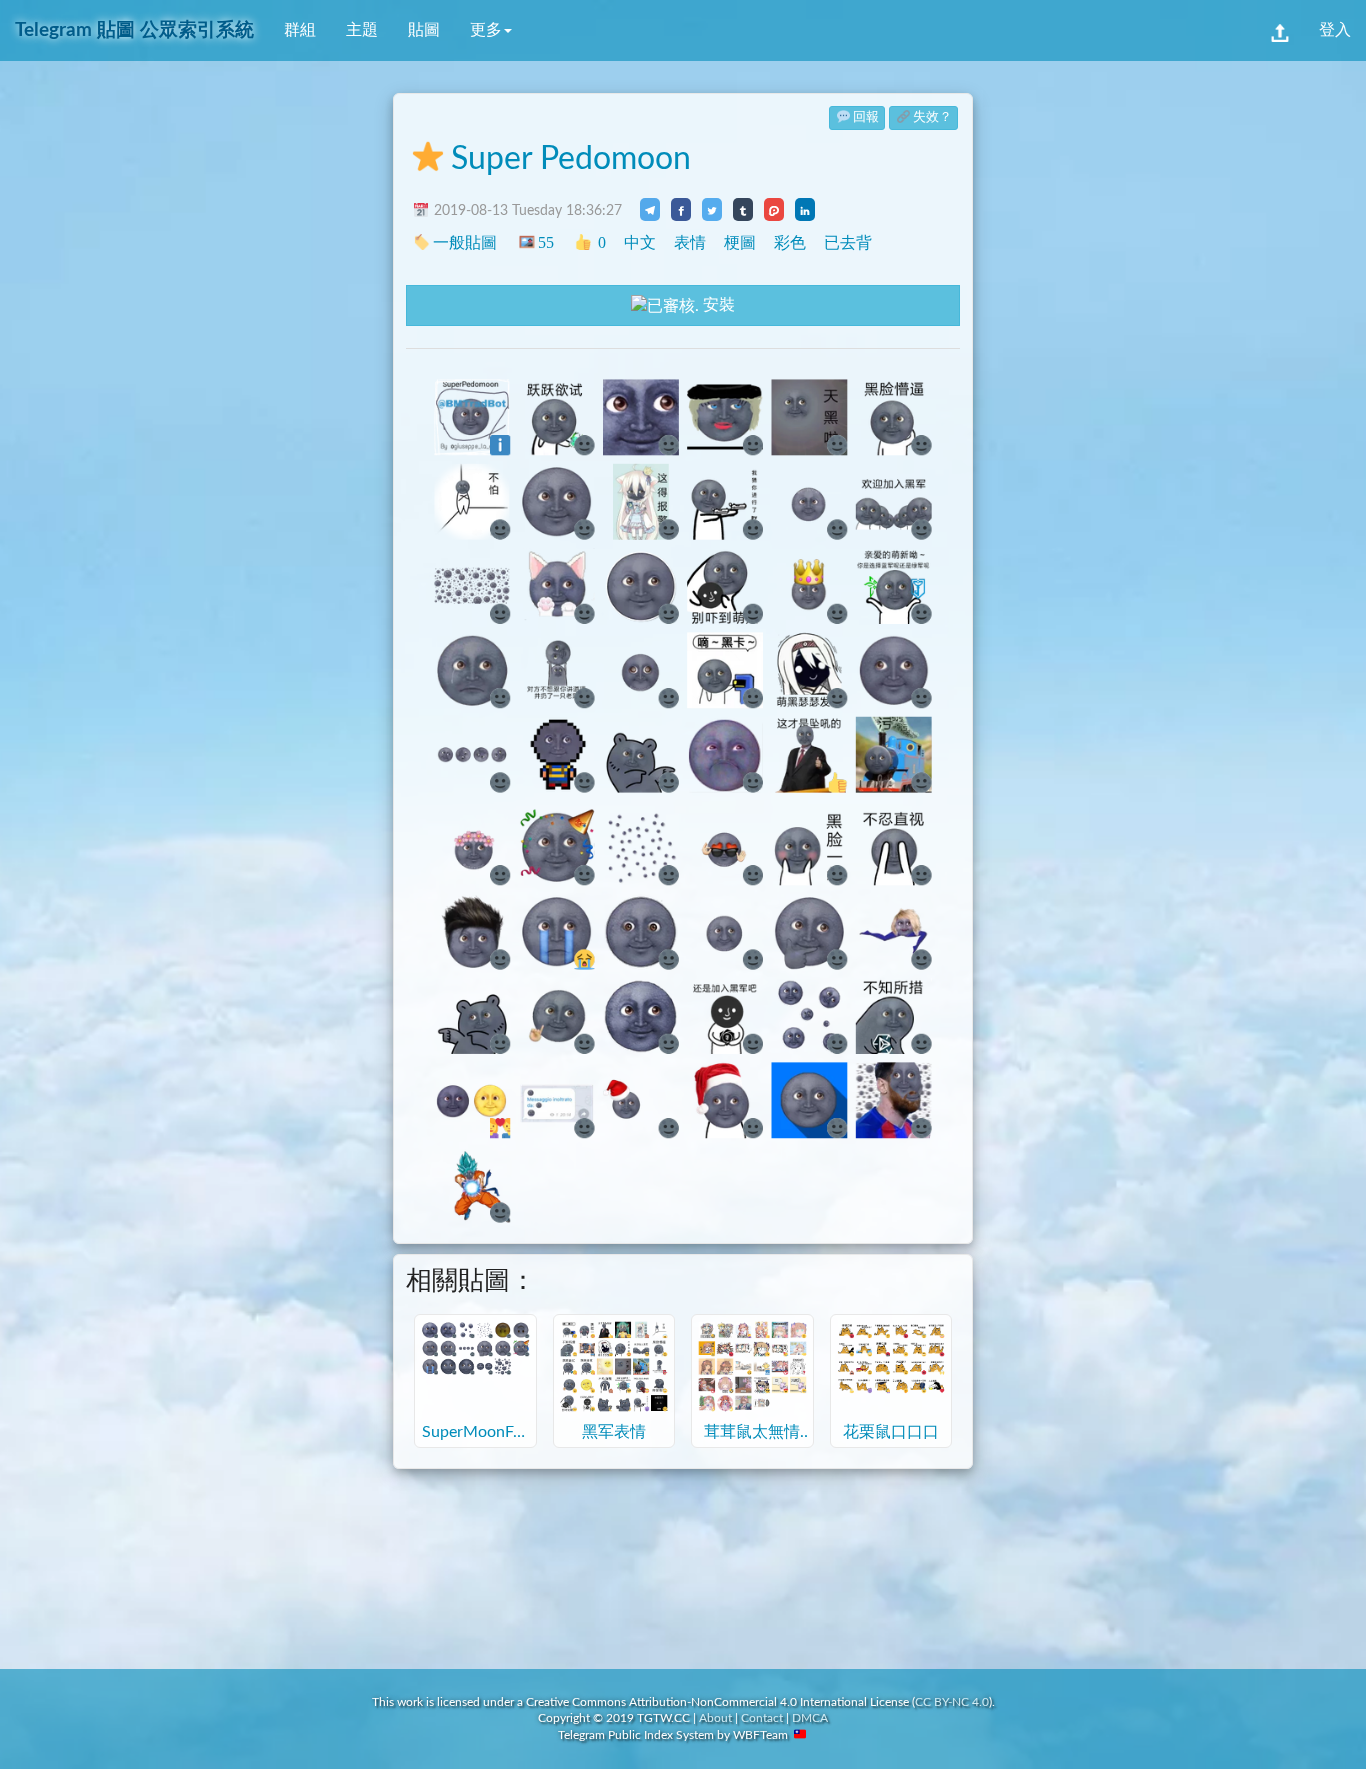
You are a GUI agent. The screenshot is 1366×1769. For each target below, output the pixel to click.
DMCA (810, 1718)
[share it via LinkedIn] (805, 209)
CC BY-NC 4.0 (952, 1702)
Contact (762, 1718)
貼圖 (424, 30)
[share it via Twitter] (712, 209)
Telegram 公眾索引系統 (134, 30)
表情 (690, 242)
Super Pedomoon (571, 159)
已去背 (848, 242)
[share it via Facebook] (681, 209)
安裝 (717, 305)
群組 (300, 30)
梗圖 (740, 242)
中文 (640, 242)
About (715, 1718)
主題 (362, 30)
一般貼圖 (465, 242)
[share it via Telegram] (650, 209)
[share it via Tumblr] (743, 209)
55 (545, 242)
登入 (1335, 30)
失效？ (932, 117)
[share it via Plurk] (774, 209)
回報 (866, 117)
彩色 (790, 242)
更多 (486, 30)
